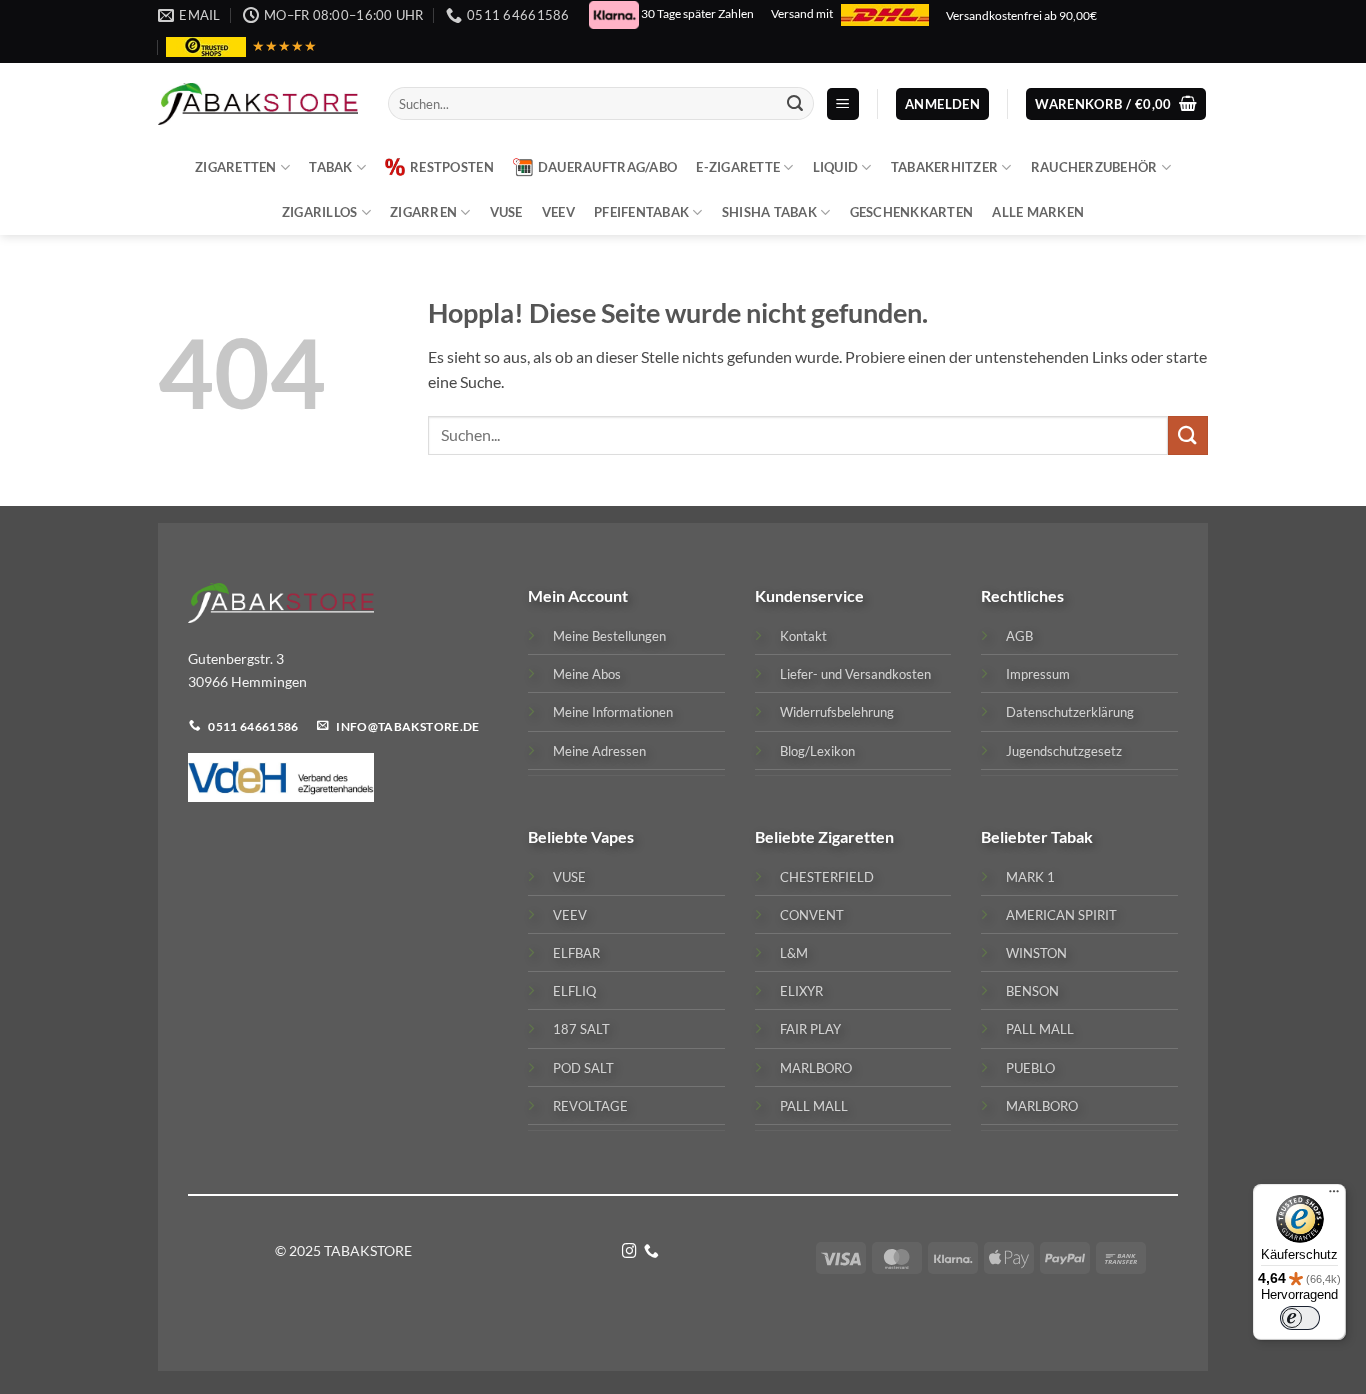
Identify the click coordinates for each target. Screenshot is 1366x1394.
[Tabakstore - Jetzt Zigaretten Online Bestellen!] (258, 104)
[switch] (1300, 1318)
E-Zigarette (738, 167)
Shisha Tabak (769, 212)
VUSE (506, 212)
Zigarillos (320, 212)
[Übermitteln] (795, 104)
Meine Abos (587, 674)
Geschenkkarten (912, 212)
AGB (1019, 636)
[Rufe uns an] (651, 1252)
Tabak (330, 167)
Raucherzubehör (1094, 167)
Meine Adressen (599, 751)
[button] (843, 104)
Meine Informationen (613, 712)
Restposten (452, 167)
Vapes (612, 836)
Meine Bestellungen (609, 636)
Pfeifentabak (641, 212)
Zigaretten (236, 167)
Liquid (836, 167)
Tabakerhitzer (944, 167)
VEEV (558, 212)
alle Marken (1038, 212)
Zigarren (423, 212)
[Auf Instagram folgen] (629, 1252)
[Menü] (1334, 1196)
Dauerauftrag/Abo (607, 167)
